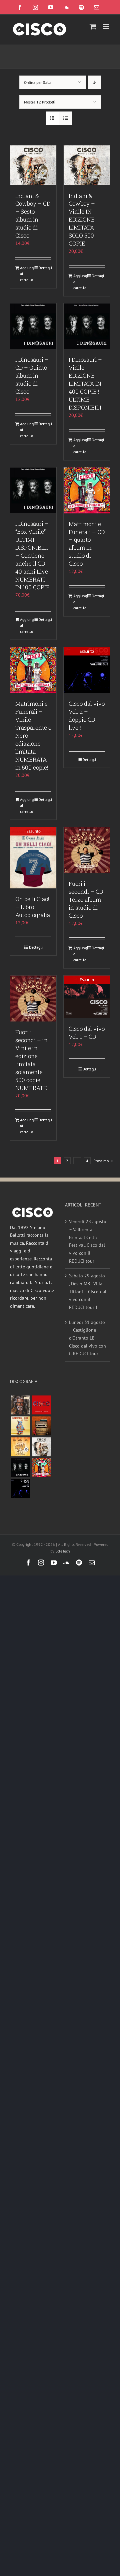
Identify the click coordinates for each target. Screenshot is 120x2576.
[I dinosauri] (20, 1468)
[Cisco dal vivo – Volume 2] (20, 1489)
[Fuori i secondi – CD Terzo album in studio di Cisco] (87, 850)
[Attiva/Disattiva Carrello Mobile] (93, 26)
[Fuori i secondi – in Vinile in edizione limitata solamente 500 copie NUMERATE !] (33, 999)
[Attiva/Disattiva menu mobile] (106, 26)
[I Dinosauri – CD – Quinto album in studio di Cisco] (33, 326)
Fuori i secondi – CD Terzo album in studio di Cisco (86, 900)
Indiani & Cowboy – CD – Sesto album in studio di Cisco (33, 216)
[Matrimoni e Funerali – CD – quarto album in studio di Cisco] (87, 490)
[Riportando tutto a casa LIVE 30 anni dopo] (41, 1405)
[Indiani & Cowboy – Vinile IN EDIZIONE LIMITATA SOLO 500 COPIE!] (87, 165)
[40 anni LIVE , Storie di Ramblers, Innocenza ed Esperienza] (20, 1447)
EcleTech (63, 1551)
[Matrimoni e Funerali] (41, 1468)
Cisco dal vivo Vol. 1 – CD (87, 1033)
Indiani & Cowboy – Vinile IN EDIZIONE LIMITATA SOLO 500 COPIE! (82, 220)
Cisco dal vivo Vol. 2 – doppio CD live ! (87, 716)
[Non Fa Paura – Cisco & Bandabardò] (20, 1426)
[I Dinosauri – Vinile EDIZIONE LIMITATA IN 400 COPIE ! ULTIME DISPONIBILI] (87, 326)
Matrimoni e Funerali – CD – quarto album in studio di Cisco (87, 544)
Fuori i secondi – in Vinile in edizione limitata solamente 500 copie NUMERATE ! (32, 1060)
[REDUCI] (20, 1405)
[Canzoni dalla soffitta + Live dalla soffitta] (41, 1426)
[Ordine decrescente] (94, 82)
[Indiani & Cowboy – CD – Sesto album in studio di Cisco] (33, 165)
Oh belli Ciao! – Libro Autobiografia (33, 907)
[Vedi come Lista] (65, 118)
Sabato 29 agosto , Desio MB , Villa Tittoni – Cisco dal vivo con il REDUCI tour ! (88, 1291)
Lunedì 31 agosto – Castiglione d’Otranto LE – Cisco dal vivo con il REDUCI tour (87, 1338)
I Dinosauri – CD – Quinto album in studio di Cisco (32, 375)
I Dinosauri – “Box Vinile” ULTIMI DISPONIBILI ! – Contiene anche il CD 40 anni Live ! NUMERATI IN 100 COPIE (33, 555)
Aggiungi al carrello (26, 274)
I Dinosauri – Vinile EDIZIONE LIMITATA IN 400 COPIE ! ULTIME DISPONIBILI (85, 383)
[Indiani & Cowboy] (41, 1447)
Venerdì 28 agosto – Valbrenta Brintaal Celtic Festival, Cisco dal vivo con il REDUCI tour (88, 1241)
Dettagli (45, 268)
